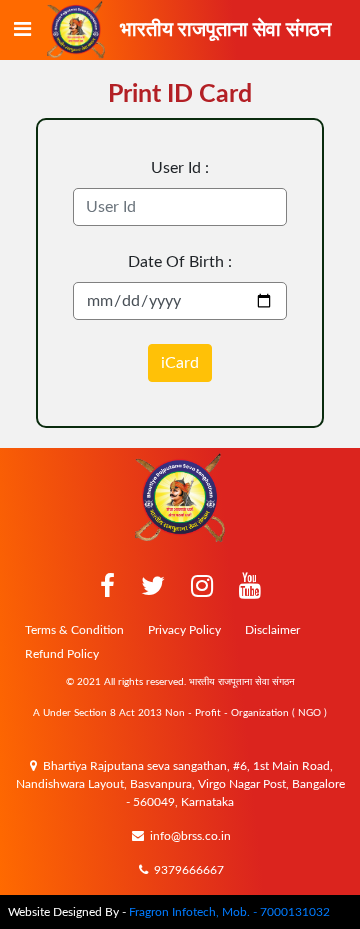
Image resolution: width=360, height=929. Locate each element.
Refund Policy (62, 654)
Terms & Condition (74, 630)
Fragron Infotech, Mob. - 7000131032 (229, 912)
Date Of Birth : (180, 262)
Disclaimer (272, 630)
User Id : (180, 168)
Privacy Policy (184, 630)
